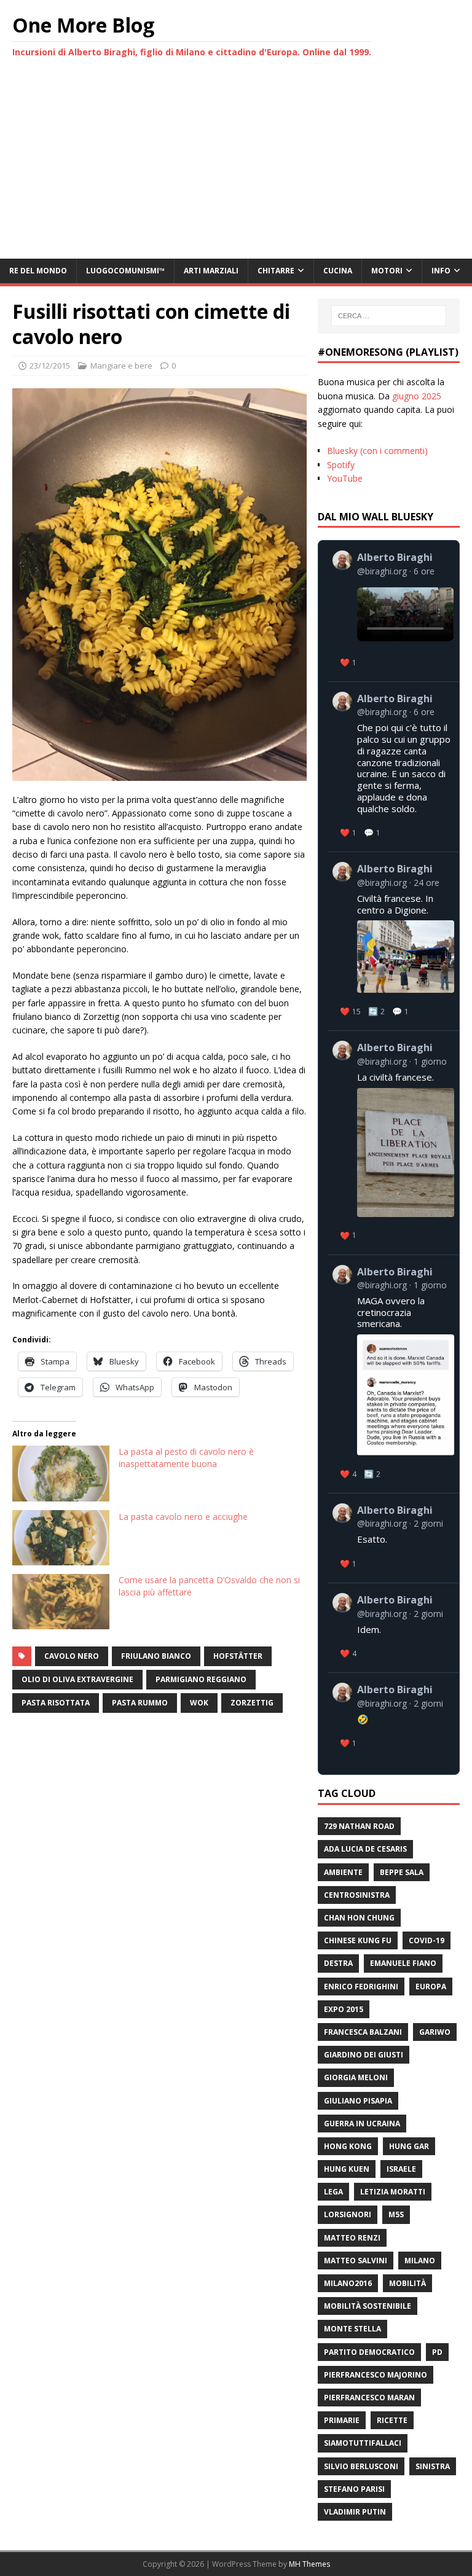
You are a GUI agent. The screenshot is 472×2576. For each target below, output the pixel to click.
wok (199, 1703)
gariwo (435, 2032)
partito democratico (369, 2352)
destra (338, 1963)
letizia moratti (393, 2192)
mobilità (407, 2283)
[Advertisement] (236, 166)
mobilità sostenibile (368, 2306)
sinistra (433, 2466)
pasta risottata (56, 1703)
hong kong (348, 2146)
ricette (392, 2420)
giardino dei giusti (364, 2055)
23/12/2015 (50, 366)
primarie (342, 2420)
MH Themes (309, 2564)
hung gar (409, 2146)
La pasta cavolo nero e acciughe (183, 1517)
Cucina (338, 271)
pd (437, 2352)
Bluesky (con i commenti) (377, 451)
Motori (387, 271)
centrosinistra (357, 1895)
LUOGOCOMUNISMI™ (125, 271)
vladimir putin (355, 2512)
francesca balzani (363, 2032)
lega (333, 2192)
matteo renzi (352, 2238)
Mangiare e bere (121, 366)
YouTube (345, 478)
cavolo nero (72, 1656)
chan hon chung (359, 1918)
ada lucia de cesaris (365, 1849)
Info (441, 271)
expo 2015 (344, 2009)
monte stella (352, 2329)
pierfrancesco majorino (376, 2375)
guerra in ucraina (362, 2124)
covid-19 (427, 1940)
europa (431, 1987)
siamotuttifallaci (363, 2443)
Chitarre (276, 271)
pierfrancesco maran (369, 2398)
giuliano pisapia (358, 2101)
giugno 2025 (417, 396)
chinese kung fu (358, 1940)
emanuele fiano (403, 1963)
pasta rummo (140, 1703)
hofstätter (238, 1656)
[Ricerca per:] (389, 316)
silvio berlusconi (361, 2466)
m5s (396, 2214)
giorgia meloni (356, 2077)
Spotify (341, 465)
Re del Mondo (38, 271)
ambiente (343, 1872)
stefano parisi (354, 2489)
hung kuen (347, 2169)
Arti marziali (211, 271)
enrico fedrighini (361, 1987)
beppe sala (402, 1872)
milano (420, 2261)
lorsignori (348, 2214)
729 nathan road (359, 1826)
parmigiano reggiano (201, 1679)
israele (401, 2169)
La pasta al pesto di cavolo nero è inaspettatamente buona (186, 1458)
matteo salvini (356, 2261)
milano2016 (348, 2283)
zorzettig (252, 1703)
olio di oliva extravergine (77, 1679)
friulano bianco (156, 1656)
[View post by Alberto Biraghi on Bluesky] (393, 611)
